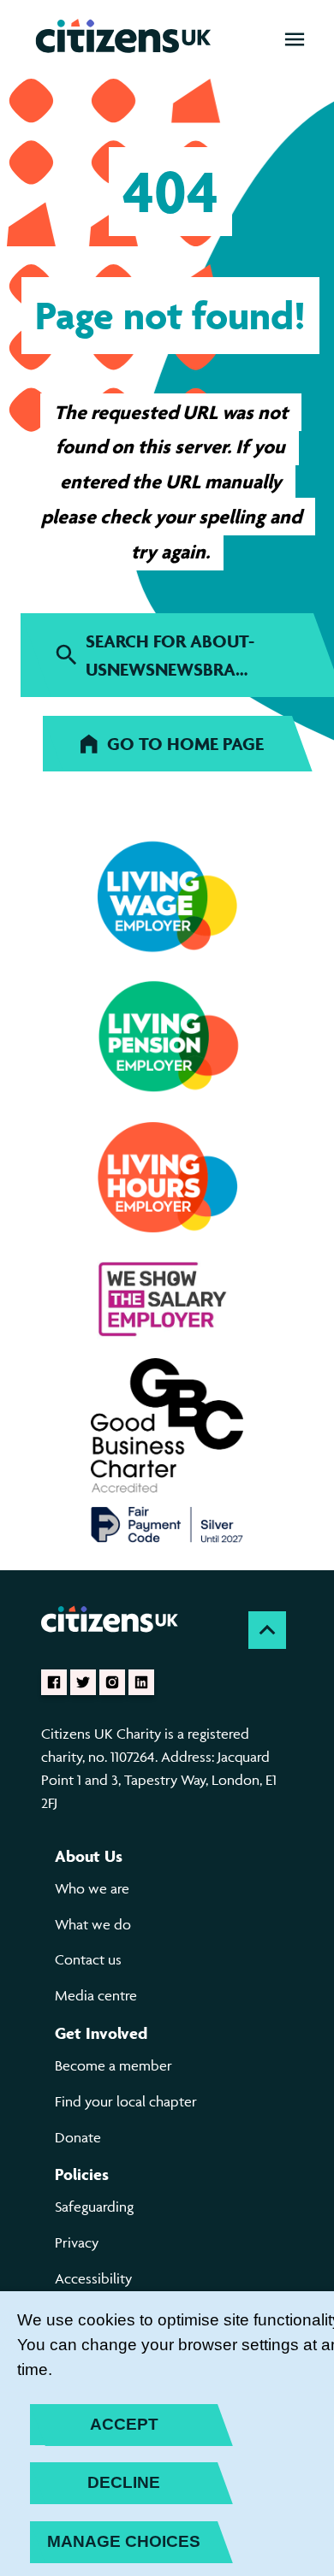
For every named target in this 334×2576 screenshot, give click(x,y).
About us (89, 1856)
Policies (82, 2174)
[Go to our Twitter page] (83, 1682)
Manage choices (124, 2541)
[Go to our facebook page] (54, 1682)
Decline (124, 2482)
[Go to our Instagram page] (112, 1682)
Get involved (101, 2033)
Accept (124, 2424)
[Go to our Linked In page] (141, 1682)
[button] (295, 39)
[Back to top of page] (267, 1630)
